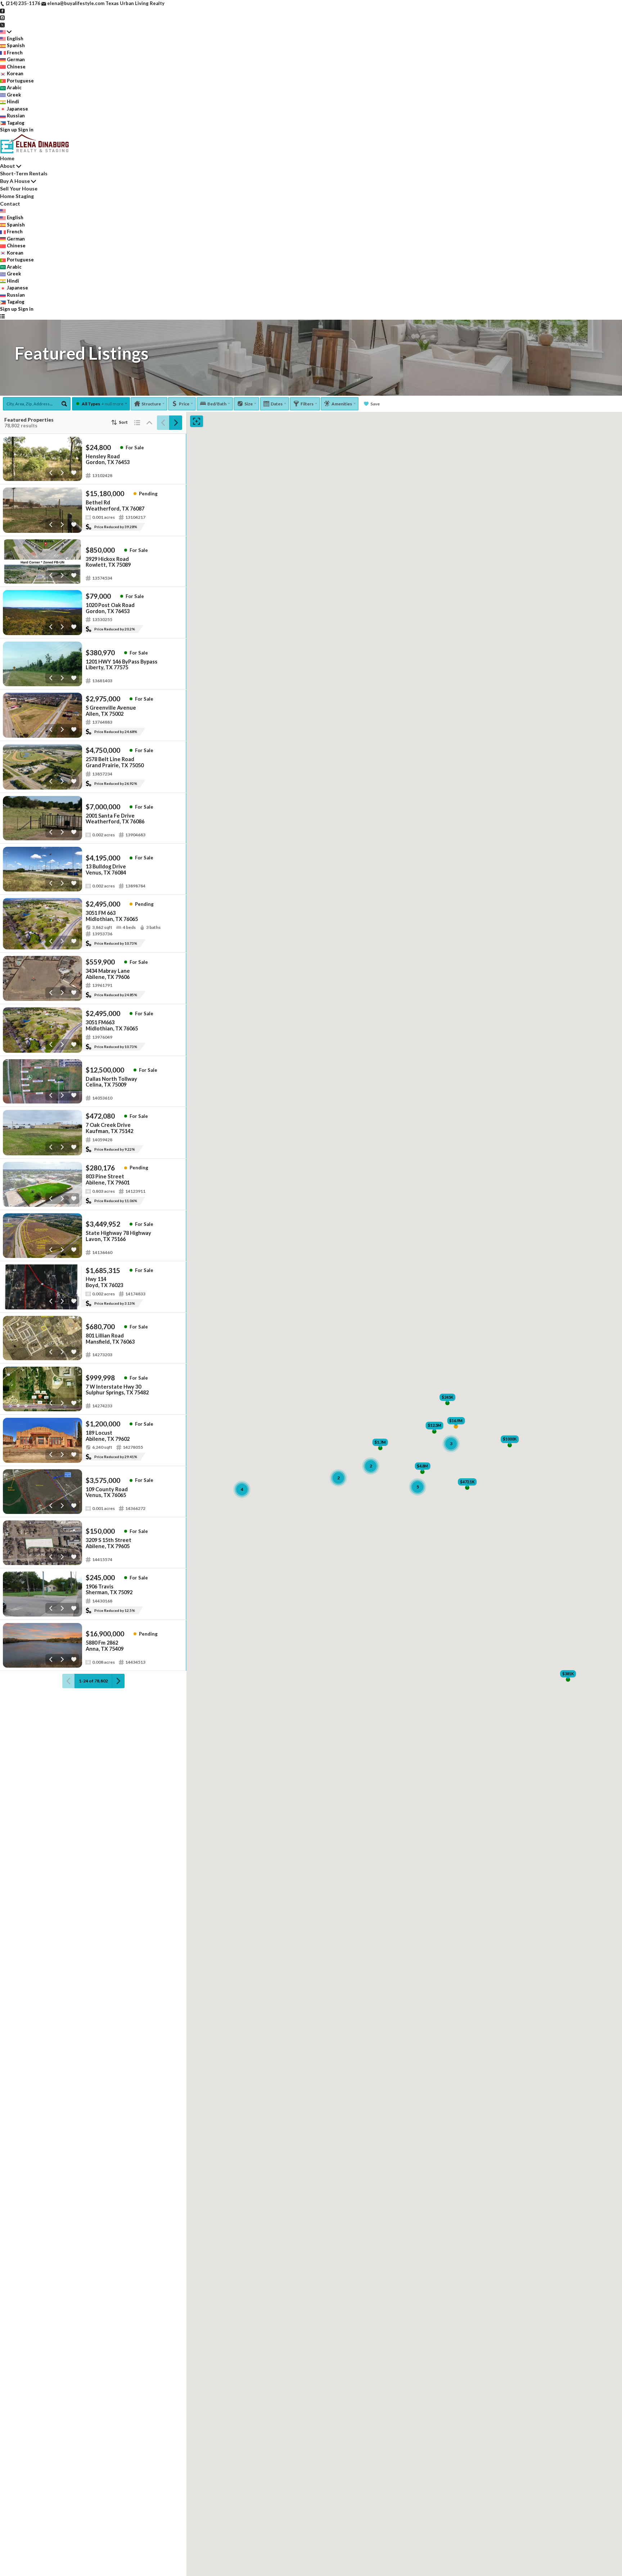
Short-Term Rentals (24, 173)
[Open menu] (2, 316)
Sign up (8, 130)
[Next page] (176, 423)
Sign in (26, 130)
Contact (10, 204)
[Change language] (6, 32)
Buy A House (15, 181)
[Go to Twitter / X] (2, 24)
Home (7, 158)
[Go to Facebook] (2, 10)
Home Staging (17, 196)
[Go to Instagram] (2, 17)
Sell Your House (19, 188)
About (8, 166)
